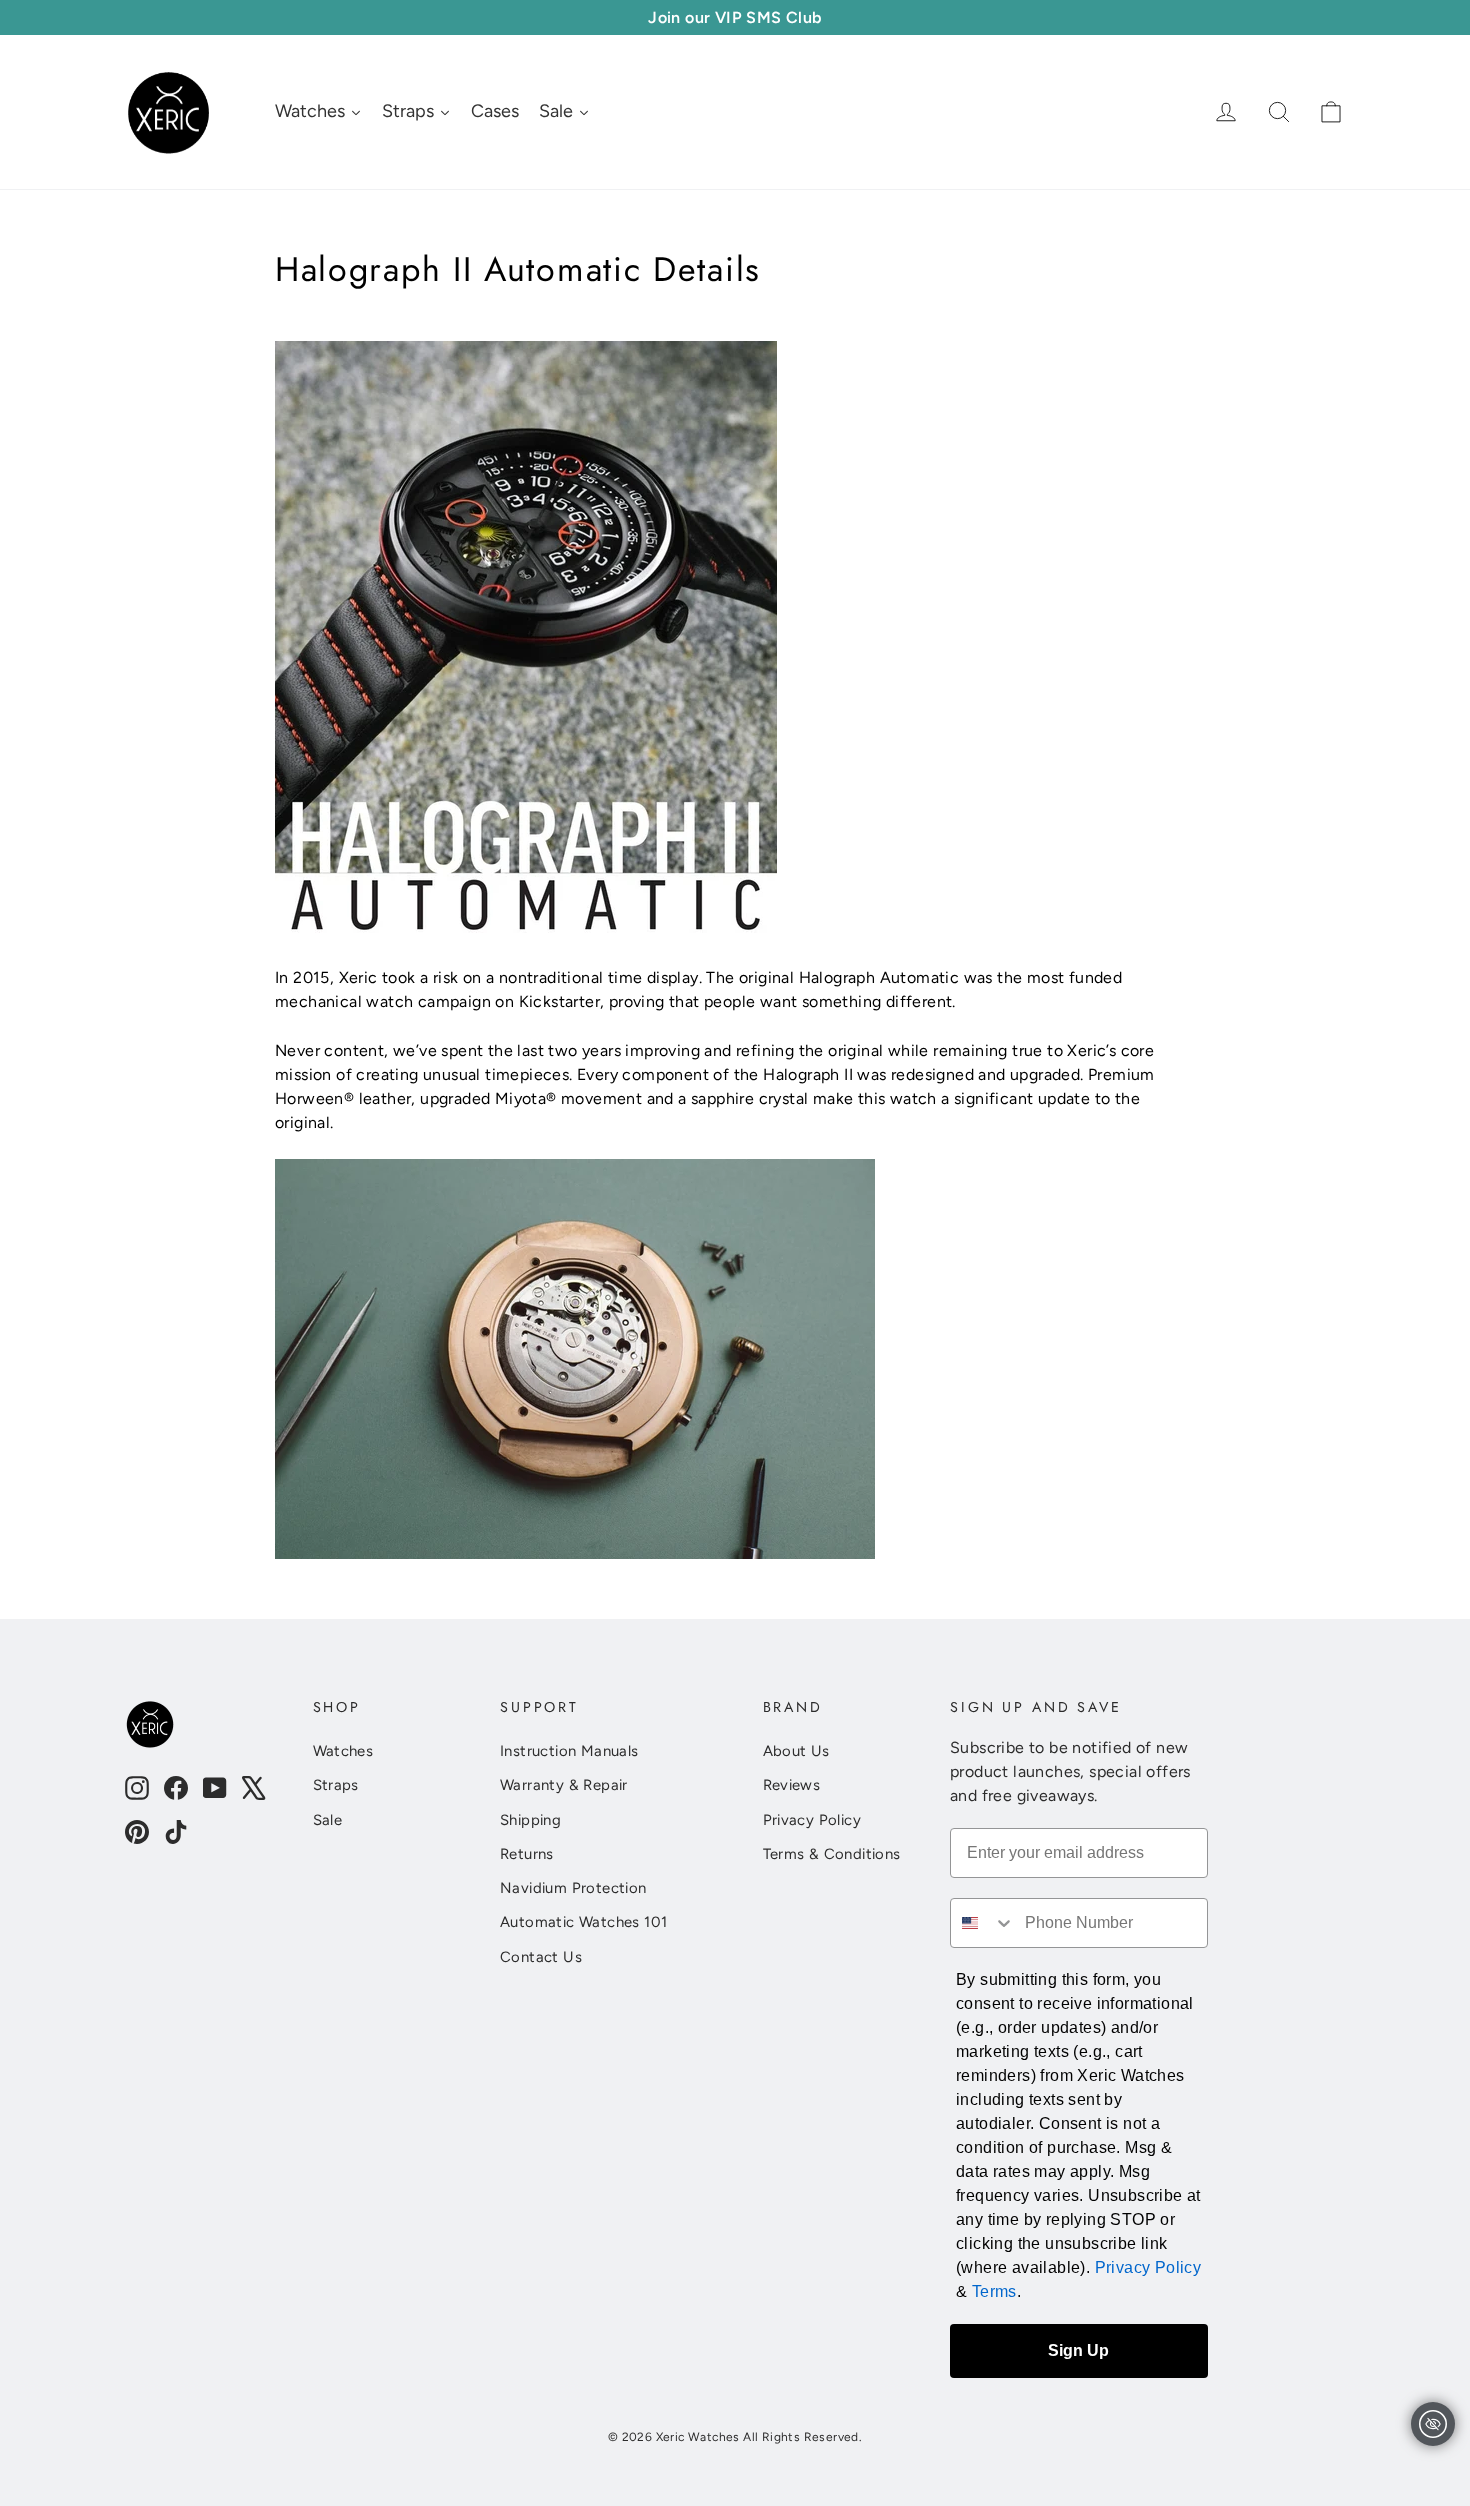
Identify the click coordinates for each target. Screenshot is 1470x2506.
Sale (328, 1820)
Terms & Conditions (832, 1854)
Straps (336, 1785)
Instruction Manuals (569, 1751)
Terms (994, 2291)
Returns (527, 1854)
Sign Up (1078, 2350)
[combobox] (983, 1923)
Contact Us (541, 1957)
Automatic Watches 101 (583, 1922)
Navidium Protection (573, 1888)
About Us (796, 1751)
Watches (343, 1751)
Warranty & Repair (564, 1785)
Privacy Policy (812, 1820)
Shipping (530, 1820)
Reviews (792, 1785)
